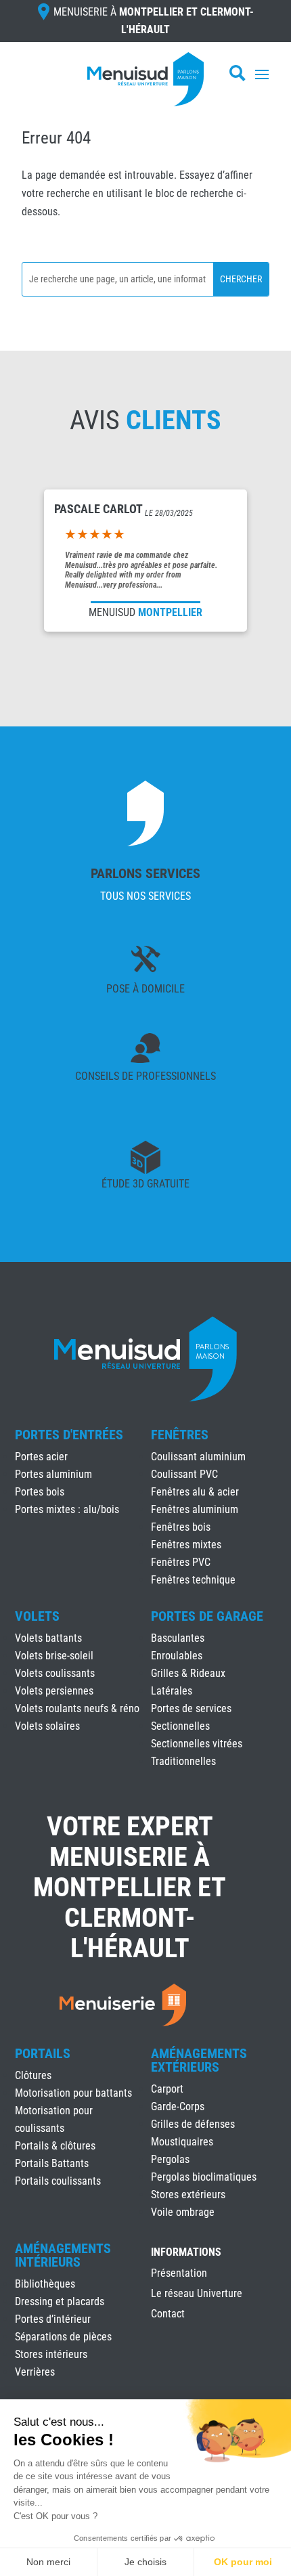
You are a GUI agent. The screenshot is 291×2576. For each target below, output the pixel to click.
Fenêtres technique (193, 1580)
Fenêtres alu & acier (195, 1492)
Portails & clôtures (55, 2146)
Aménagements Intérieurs (63, 2255)
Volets (37, 1616)
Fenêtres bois (181, 1527)
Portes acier (41, 1457)
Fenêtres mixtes (186, 1545)
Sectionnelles (180, 1726)
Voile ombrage (183, 2212)
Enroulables (177, 1656)
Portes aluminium (53, 1474)
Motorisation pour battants (73, 2093)
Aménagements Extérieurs (199, 2060)
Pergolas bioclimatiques (204, 2177)
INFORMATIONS (186, 2253)
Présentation (179, 2274)
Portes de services (191, 1708)
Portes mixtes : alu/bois (67, 1509)
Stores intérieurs (51, 2354)
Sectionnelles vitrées (197, 1744)
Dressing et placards (60, 2301)
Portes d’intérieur (53, 2319)
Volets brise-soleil (54, 1656)
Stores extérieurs (188, 2195)
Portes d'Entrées (69, 1435)
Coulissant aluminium (198, 1457)
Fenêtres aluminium (195, 1509)
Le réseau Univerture (197, 2294)
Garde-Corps (178, 2106)
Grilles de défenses (193, 2124)
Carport (167, 2089)
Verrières (35, 2372)
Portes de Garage (207, 1616)
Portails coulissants (58, 2181)
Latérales (172, 1691)
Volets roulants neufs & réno (77, 1708)
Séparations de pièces (63, 2337)
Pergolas (170, 2159)
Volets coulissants (55, 1673)
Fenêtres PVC (181, 1562)
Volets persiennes (54, 1691)
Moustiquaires (182, 2142)
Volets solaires (47, 1726)
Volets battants (48, 1638)
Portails (43, 2053)
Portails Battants (52, 2163)
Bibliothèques (45, 2284)
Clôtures (33, 2075)
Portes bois (40, 1492)
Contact (168, 2315)
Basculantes (178, 1638)
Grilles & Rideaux (188, 1673)
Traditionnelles (183, 1761)
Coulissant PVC (184, 1474)
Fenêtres (180, 1435)
